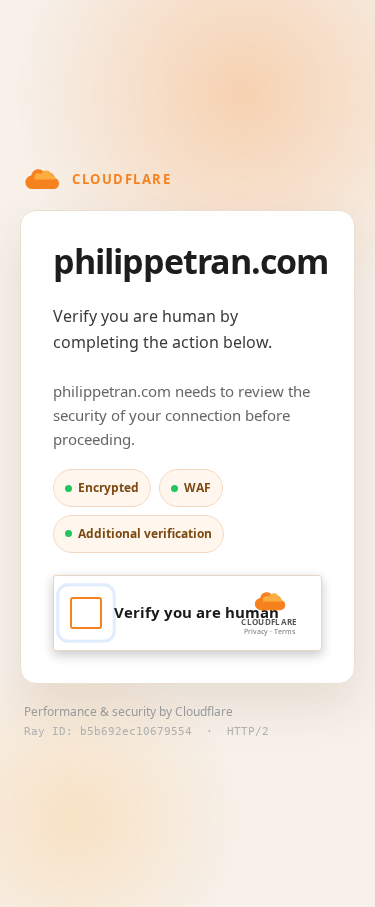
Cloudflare (204, 711)
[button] (187, 613)
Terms (284, 631)
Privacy (256, 631)
